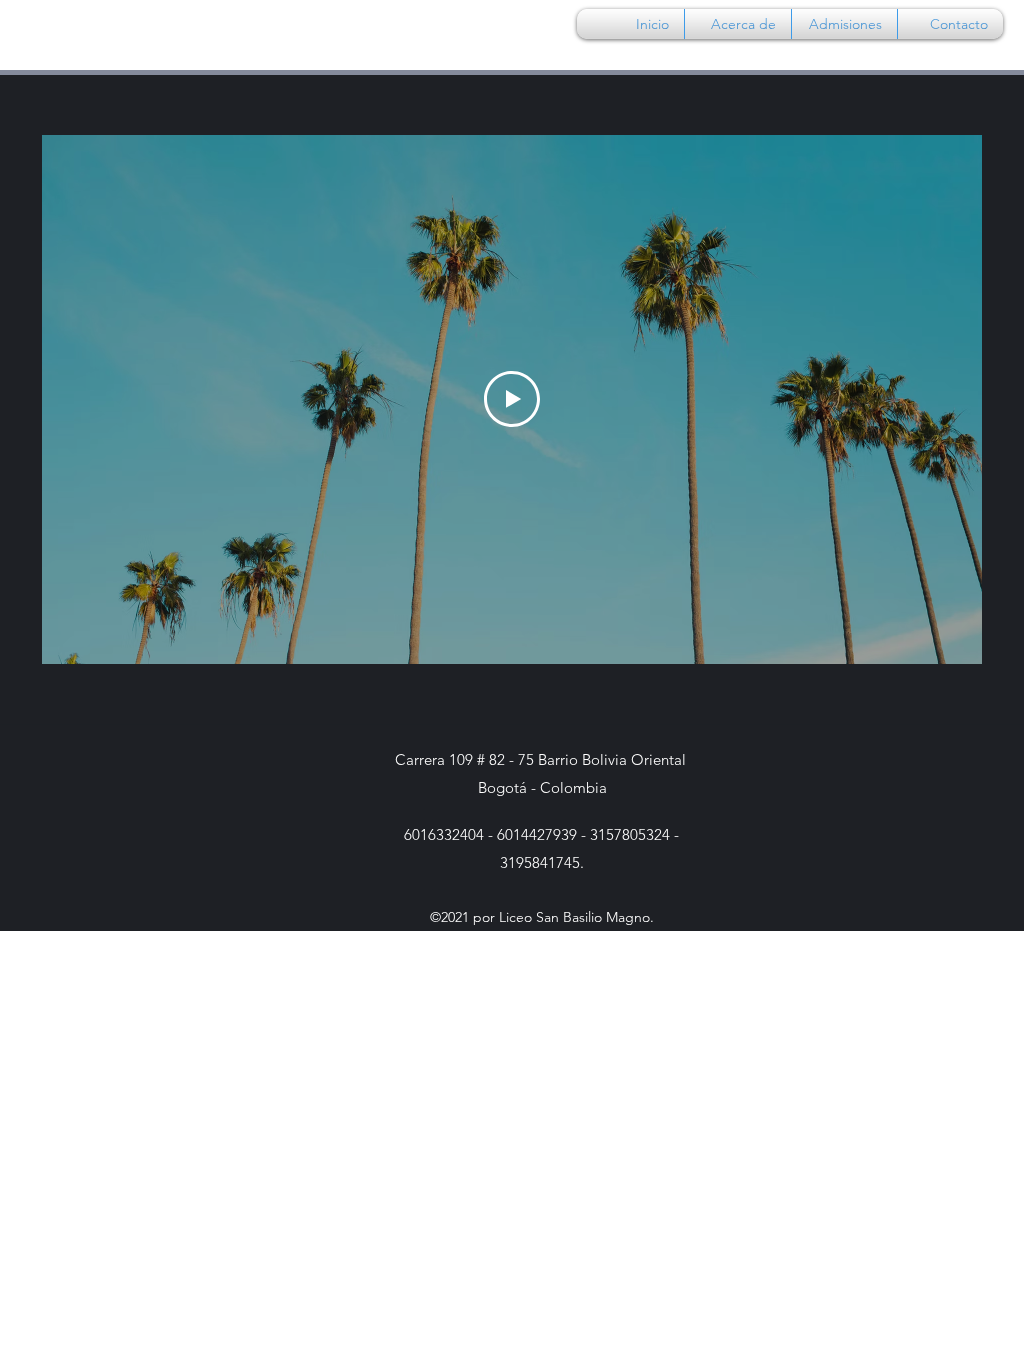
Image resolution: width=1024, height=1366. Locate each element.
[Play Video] (512, 399)
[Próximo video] (940, 399)
